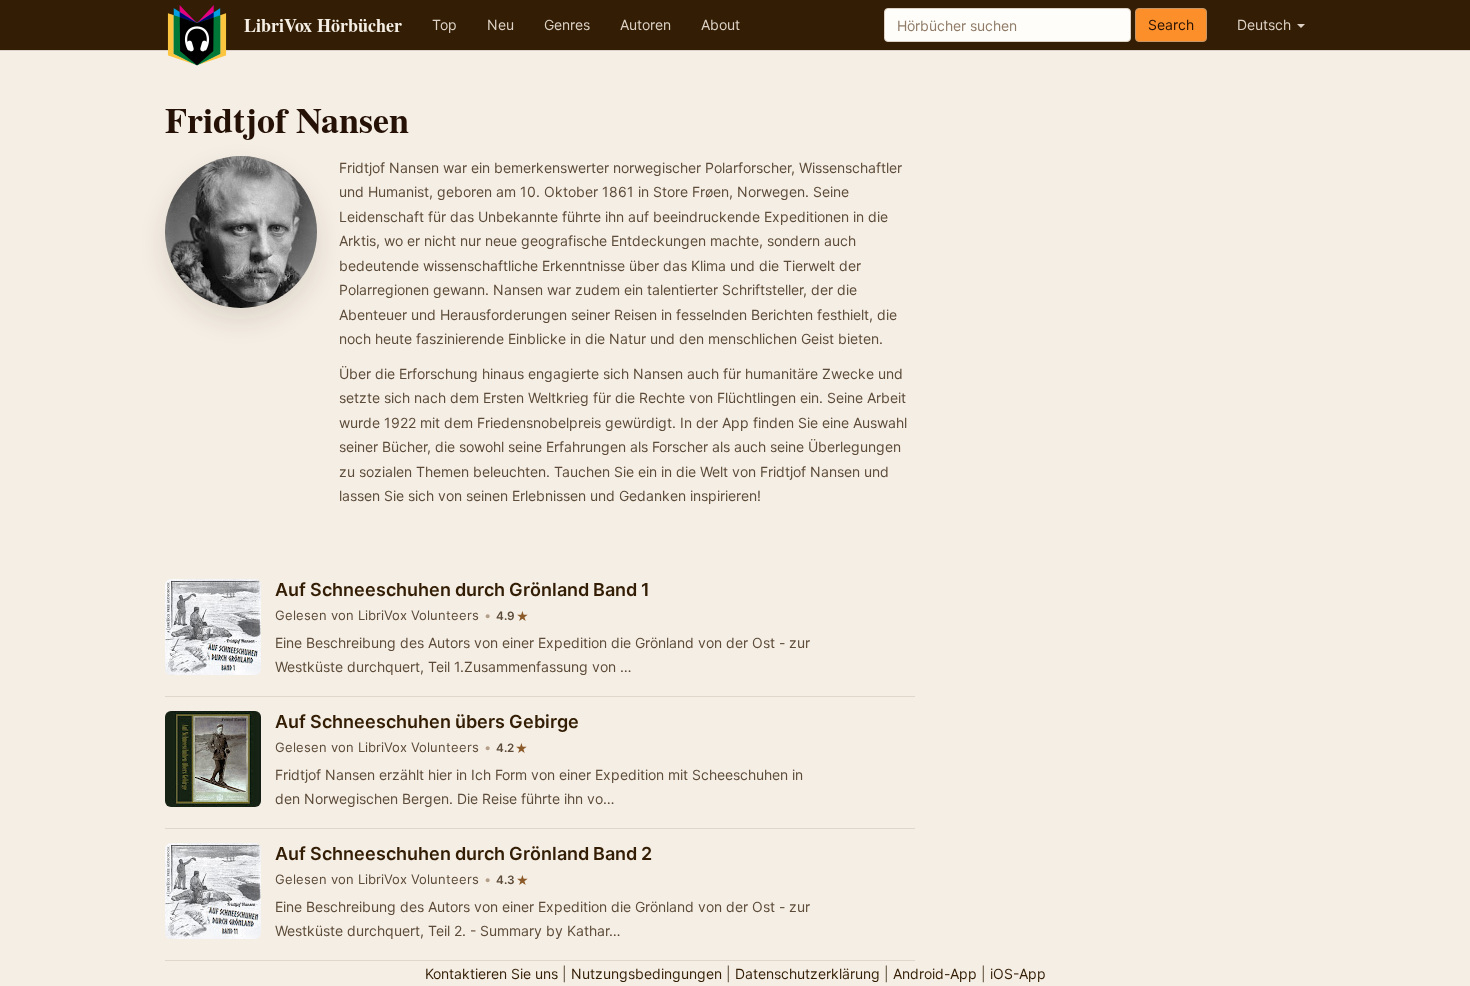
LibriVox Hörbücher (323, 25)
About (720, 24)
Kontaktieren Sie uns (491, 973)
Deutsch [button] (1266, 24)
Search (1171, 24)
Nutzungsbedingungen (646, 973)
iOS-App (1018, 973)
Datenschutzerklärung (807, 973)
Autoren (645, 24)
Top (444, 24)
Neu (500, 24)
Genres (567, 24)
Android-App (935, 973)
